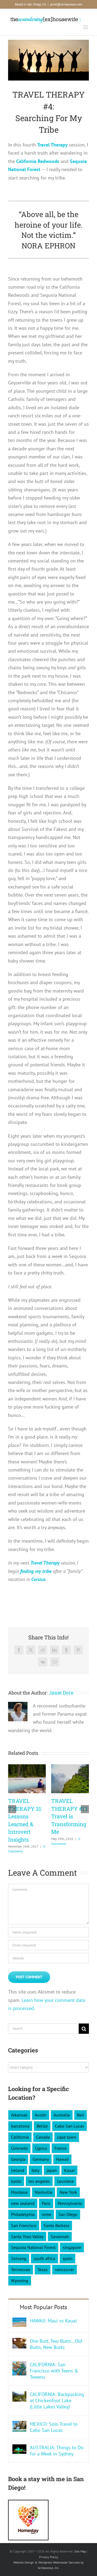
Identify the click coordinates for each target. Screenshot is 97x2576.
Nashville (44, 2192)
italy (35, 2170)
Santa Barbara (56, 2225)
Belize (42, 2126)
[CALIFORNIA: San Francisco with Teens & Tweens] (19, 2365)
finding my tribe (36, 1571)
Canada (43, 2137)
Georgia (18, 2159)
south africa (44, 2258)
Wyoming (20, 2281)
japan (52, 2170)
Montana (19, 2192)
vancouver (65, 2269)
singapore (72, 2247)
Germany (41, 2159)
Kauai (69, 2170)
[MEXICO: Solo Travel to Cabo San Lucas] (19, 2425)
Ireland (18, 2170)
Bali (81, 2115)
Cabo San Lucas (70, 2126)
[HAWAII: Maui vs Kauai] (19, 2322)
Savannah (60, 2236)
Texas (43, 2269)
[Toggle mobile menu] (86, 27)
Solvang (19, 2258)
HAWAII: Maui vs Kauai (53, 2321)
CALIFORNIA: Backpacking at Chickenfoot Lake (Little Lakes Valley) (57, 2400)
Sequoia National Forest (33, 2247)
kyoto (16, 2181)
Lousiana (65, 2181)
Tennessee (21, 2269)
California (20, 2137)
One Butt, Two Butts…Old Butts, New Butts (56, 2344)
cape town (67, 2137)
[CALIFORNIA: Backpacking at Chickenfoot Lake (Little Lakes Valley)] (19, 2395)
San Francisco (24, 2225)
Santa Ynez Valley (27, 2236)
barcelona (20, 2126)
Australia (62, 2115)
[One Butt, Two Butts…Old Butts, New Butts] (19, 2342)
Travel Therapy (52, 145)
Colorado (19, 2148)
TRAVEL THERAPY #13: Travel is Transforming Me (70, 1816)
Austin (41, 2115)
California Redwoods (38, 161)
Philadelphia (23, 2214)
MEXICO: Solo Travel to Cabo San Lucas (54, 2427)
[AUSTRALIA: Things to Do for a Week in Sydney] (19, 2448)
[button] (12, 1809)
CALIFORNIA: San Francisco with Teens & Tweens (54, 2371)
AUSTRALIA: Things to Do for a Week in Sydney (57, 2451)
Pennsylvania (70, 2203)
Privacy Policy (49, 2557)
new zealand (23, 2203)
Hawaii (62, 2159)
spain (67, 2258)
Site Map (80, 2551)
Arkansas (19, 2115)
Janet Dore (61, 1693)
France (60, 2148)
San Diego (68, 2214)
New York (68, 2192)
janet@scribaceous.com (66, 4)
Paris (46, 2203)
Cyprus (41, 2148)
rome (46, 2214)
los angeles (39, 2181)
